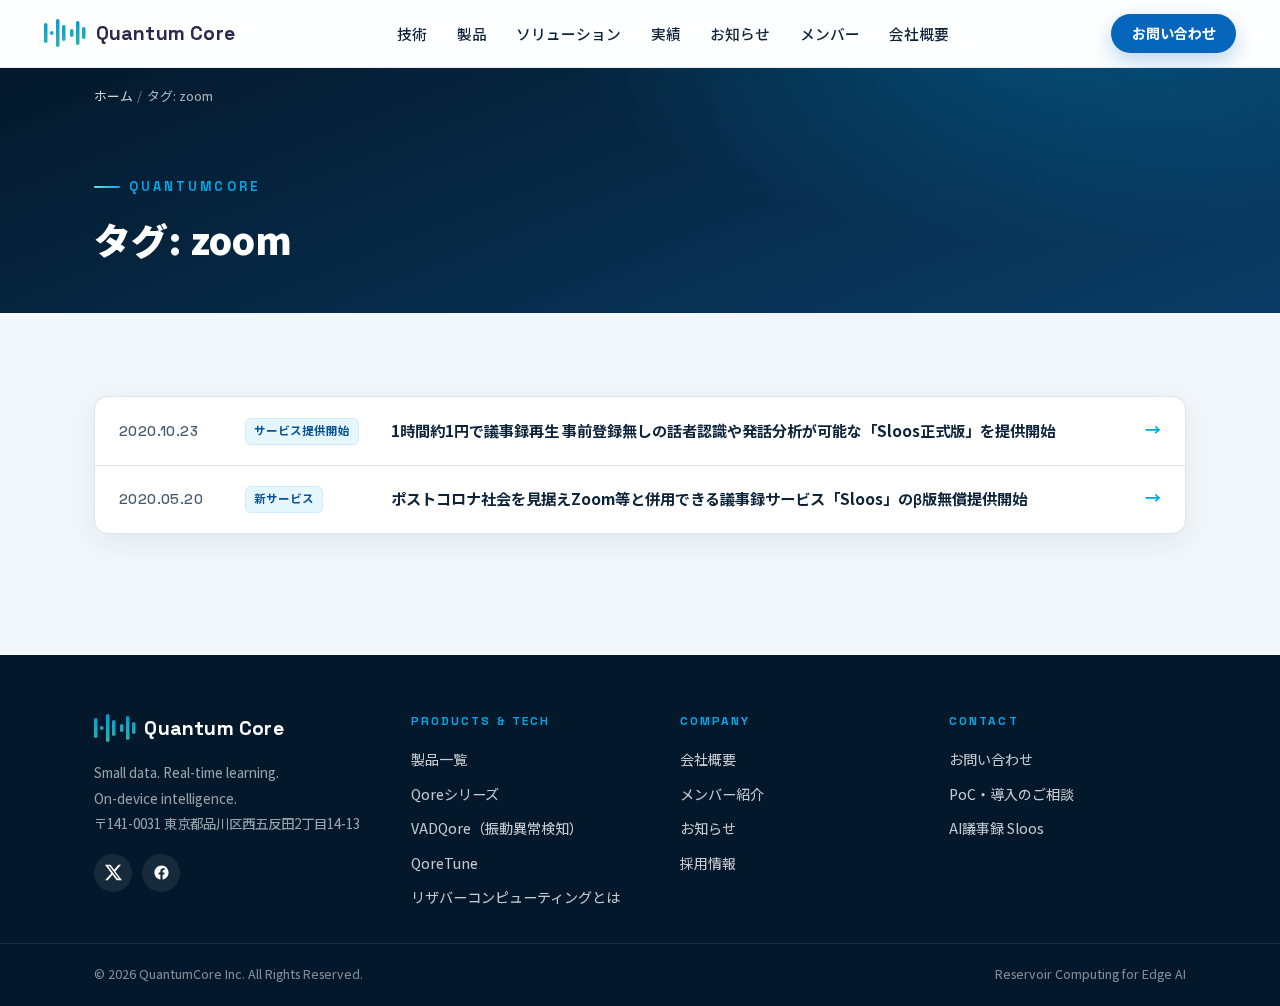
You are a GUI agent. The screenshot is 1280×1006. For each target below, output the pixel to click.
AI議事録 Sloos (996, 828)
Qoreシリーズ (455, 794)
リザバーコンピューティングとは (515, 897)
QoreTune (444, 863)
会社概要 (919, 33)
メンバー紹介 (722, 794)
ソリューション (568, 33)
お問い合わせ (1174, 33)
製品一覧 (439, 759)
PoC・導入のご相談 (1011, 794)
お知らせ (740, 33)
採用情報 (708, 863)
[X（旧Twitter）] (113, 873)
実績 (666, 33)
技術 (412, 33)
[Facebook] (161, 873)
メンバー (830, 33)
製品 (472, 33)
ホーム (113, 95)
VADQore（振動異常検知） (497, 828)
